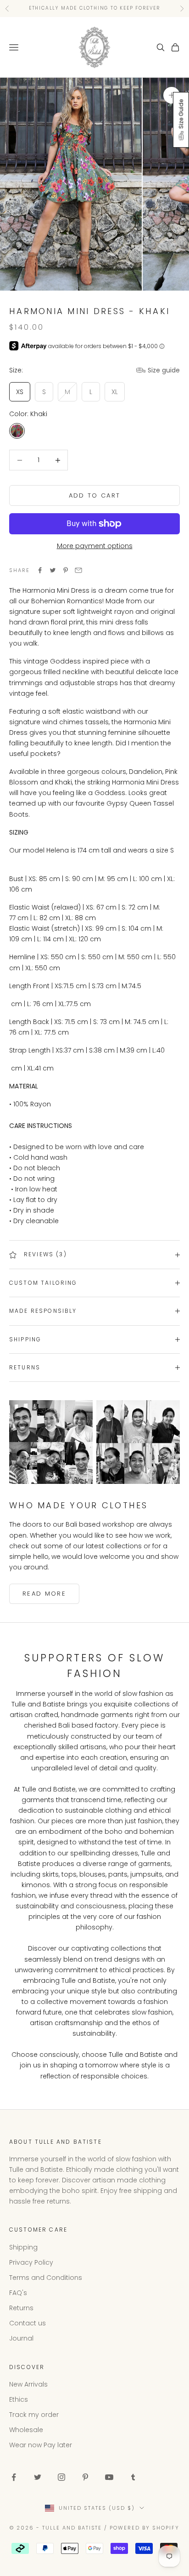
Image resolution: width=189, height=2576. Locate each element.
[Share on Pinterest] (66, 570)
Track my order (34, 2415)
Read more (44, 1594)
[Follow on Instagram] (61, 2477)
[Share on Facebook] (40, 570)
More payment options (95, 546)
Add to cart (95, 495)
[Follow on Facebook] (14, 2477)
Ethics (19, 2399)
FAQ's (18, 2293)
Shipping (23, 2247)
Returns (21, 2308)
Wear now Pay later (41, 2445)
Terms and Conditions (46, 2278)
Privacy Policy (31, 2262)
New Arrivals (28, 2384)
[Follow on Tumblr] (133, 2477)
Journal (21, 2338)
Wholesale (26, 2430)
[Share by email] (78, 570)
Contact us (28, 2323)
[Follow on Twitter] (38, 2477)
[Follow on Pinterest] (85, 2477)
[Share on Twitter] (53, 570)
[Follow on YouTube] (109, 2477)
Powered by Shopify (145, 2528)
